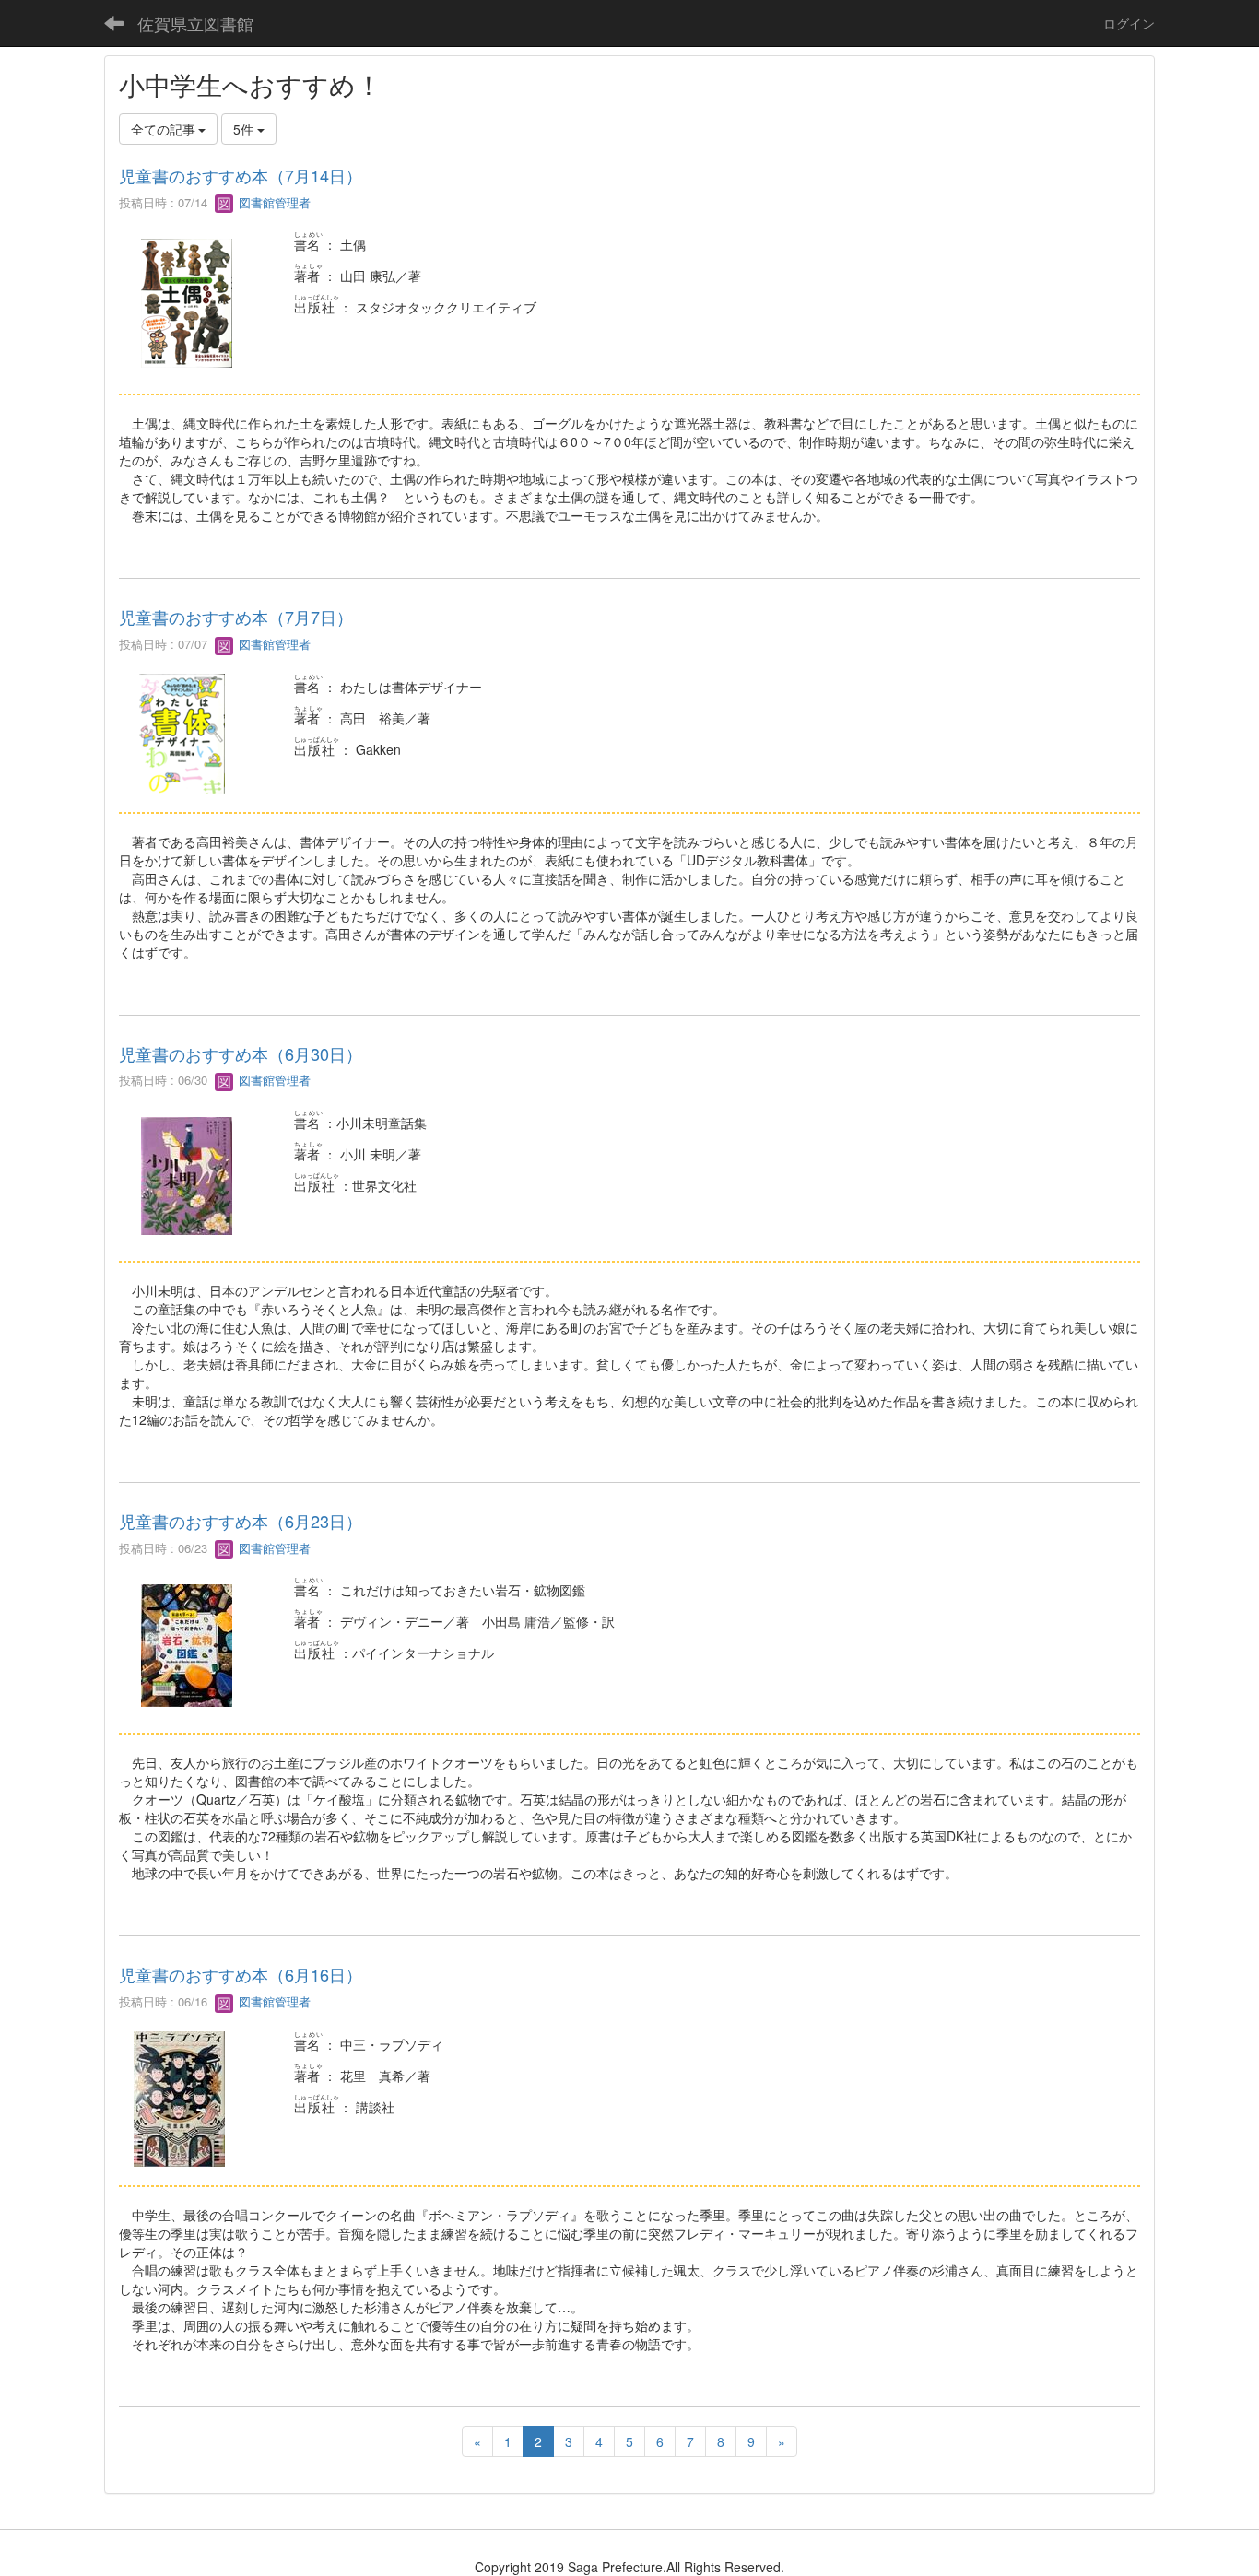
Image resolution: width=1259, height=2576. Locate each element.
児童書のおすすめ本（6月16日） (241, 1974)
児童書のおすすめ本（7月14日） (241, 175)
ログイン (1129, 23)
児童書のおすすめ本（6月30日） (241, 1053)
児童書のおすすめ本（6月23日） (241, 1521)
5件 (245, 129)
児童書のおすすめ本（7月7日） (236, 617)
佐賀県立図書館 (195, 23)
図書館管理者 (273, 202)
